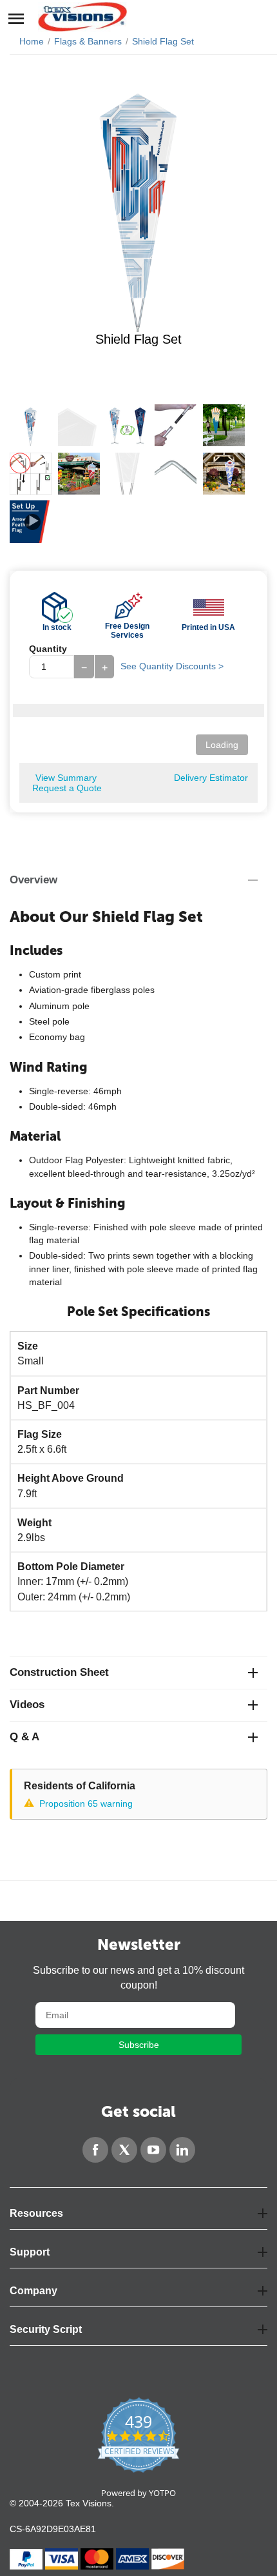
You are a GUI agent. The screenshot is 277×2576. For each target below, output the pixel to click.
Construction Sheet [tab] (59, 1672)
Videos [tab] (27, 1705)
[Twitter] (124, 2150)
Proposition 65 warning (86, 1804)
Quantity (48, 649)
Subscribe (139, 2045)
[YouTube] (153, 2150)
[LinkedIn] (182, 2150)
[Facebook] (95, 2150)
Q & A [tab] (24, 1737)
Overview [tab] (33, 880)
